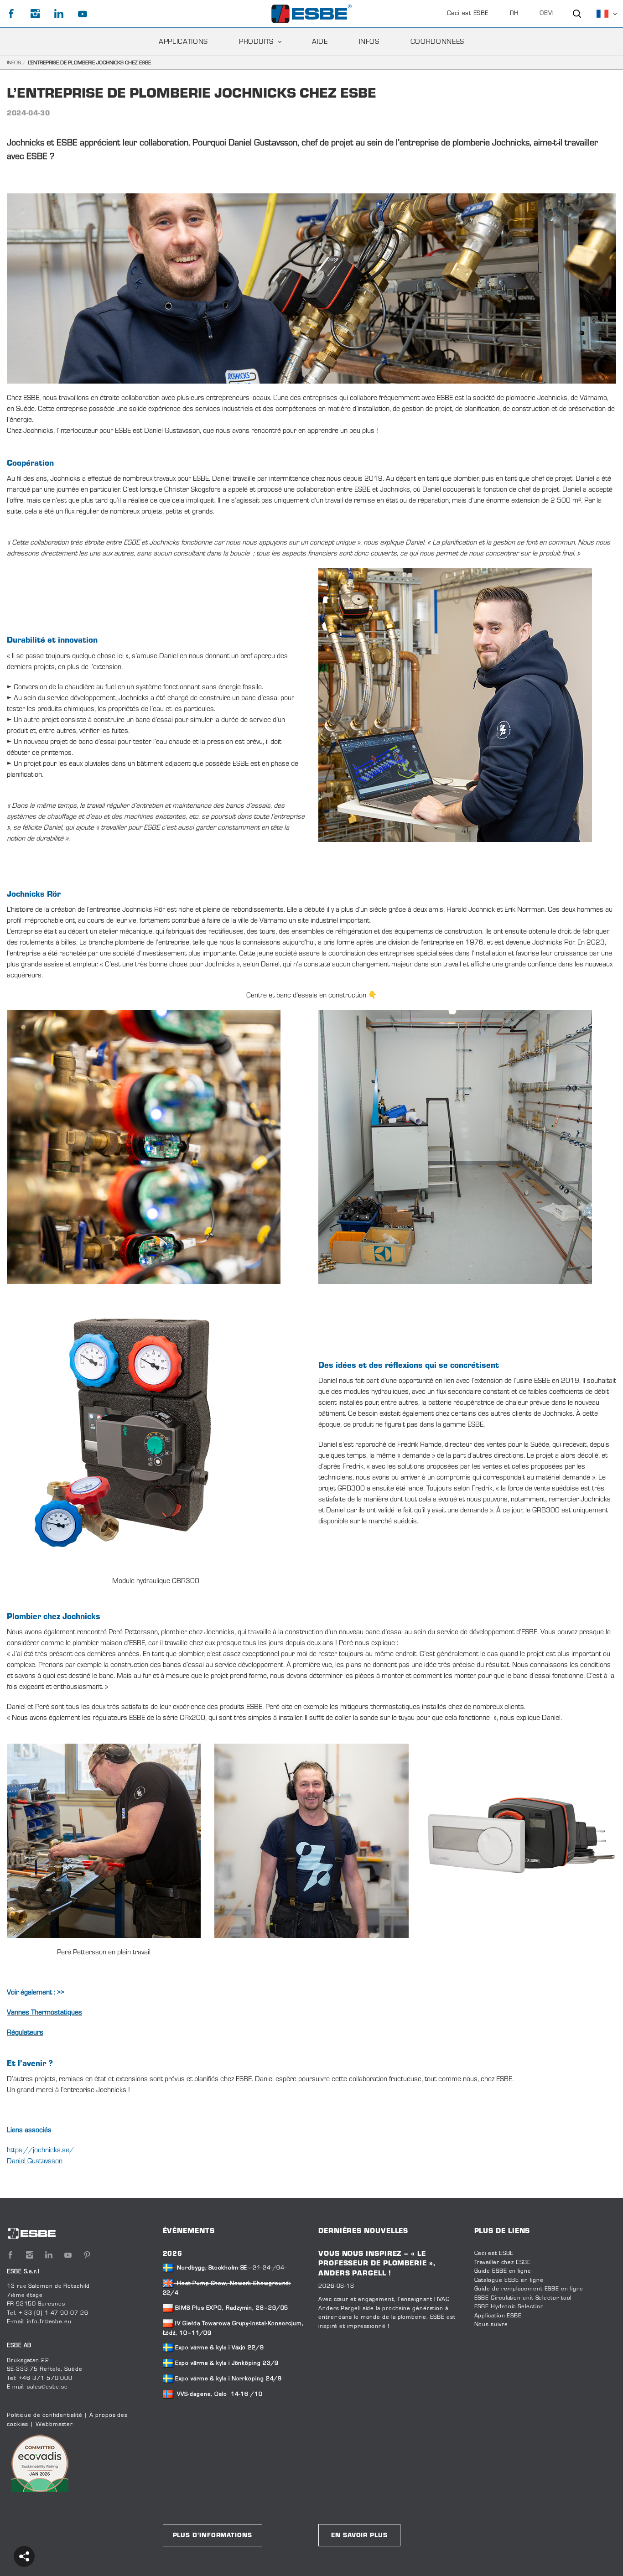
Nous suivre (491, 2325)
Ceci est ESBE (468, 14)
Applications (183, 42)
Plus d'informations (213, 2536)
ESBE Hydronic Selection (509, 2307)
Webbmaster (54, 2425)
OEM (546, 14)
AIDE (320, 42)
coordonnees (437, 42)
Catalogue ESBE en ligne (509, 2280)
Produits (256, 42)
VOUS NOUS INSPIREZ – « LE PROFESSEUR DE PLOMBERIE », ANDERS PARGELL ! (377, 2264)
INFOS (369, 42)
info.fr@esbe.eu (49, 2322)
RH (514, 14)
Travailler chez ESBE (503, 2263)
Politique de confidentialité (44, 2415)
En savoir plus (359, 2536)
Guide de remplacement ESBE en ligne (529, 2289)
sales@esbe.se (47, 2387)
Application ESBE (498, 2316)
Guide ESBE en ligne (503, 2271)
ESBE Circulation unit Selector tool (523, 2298)
